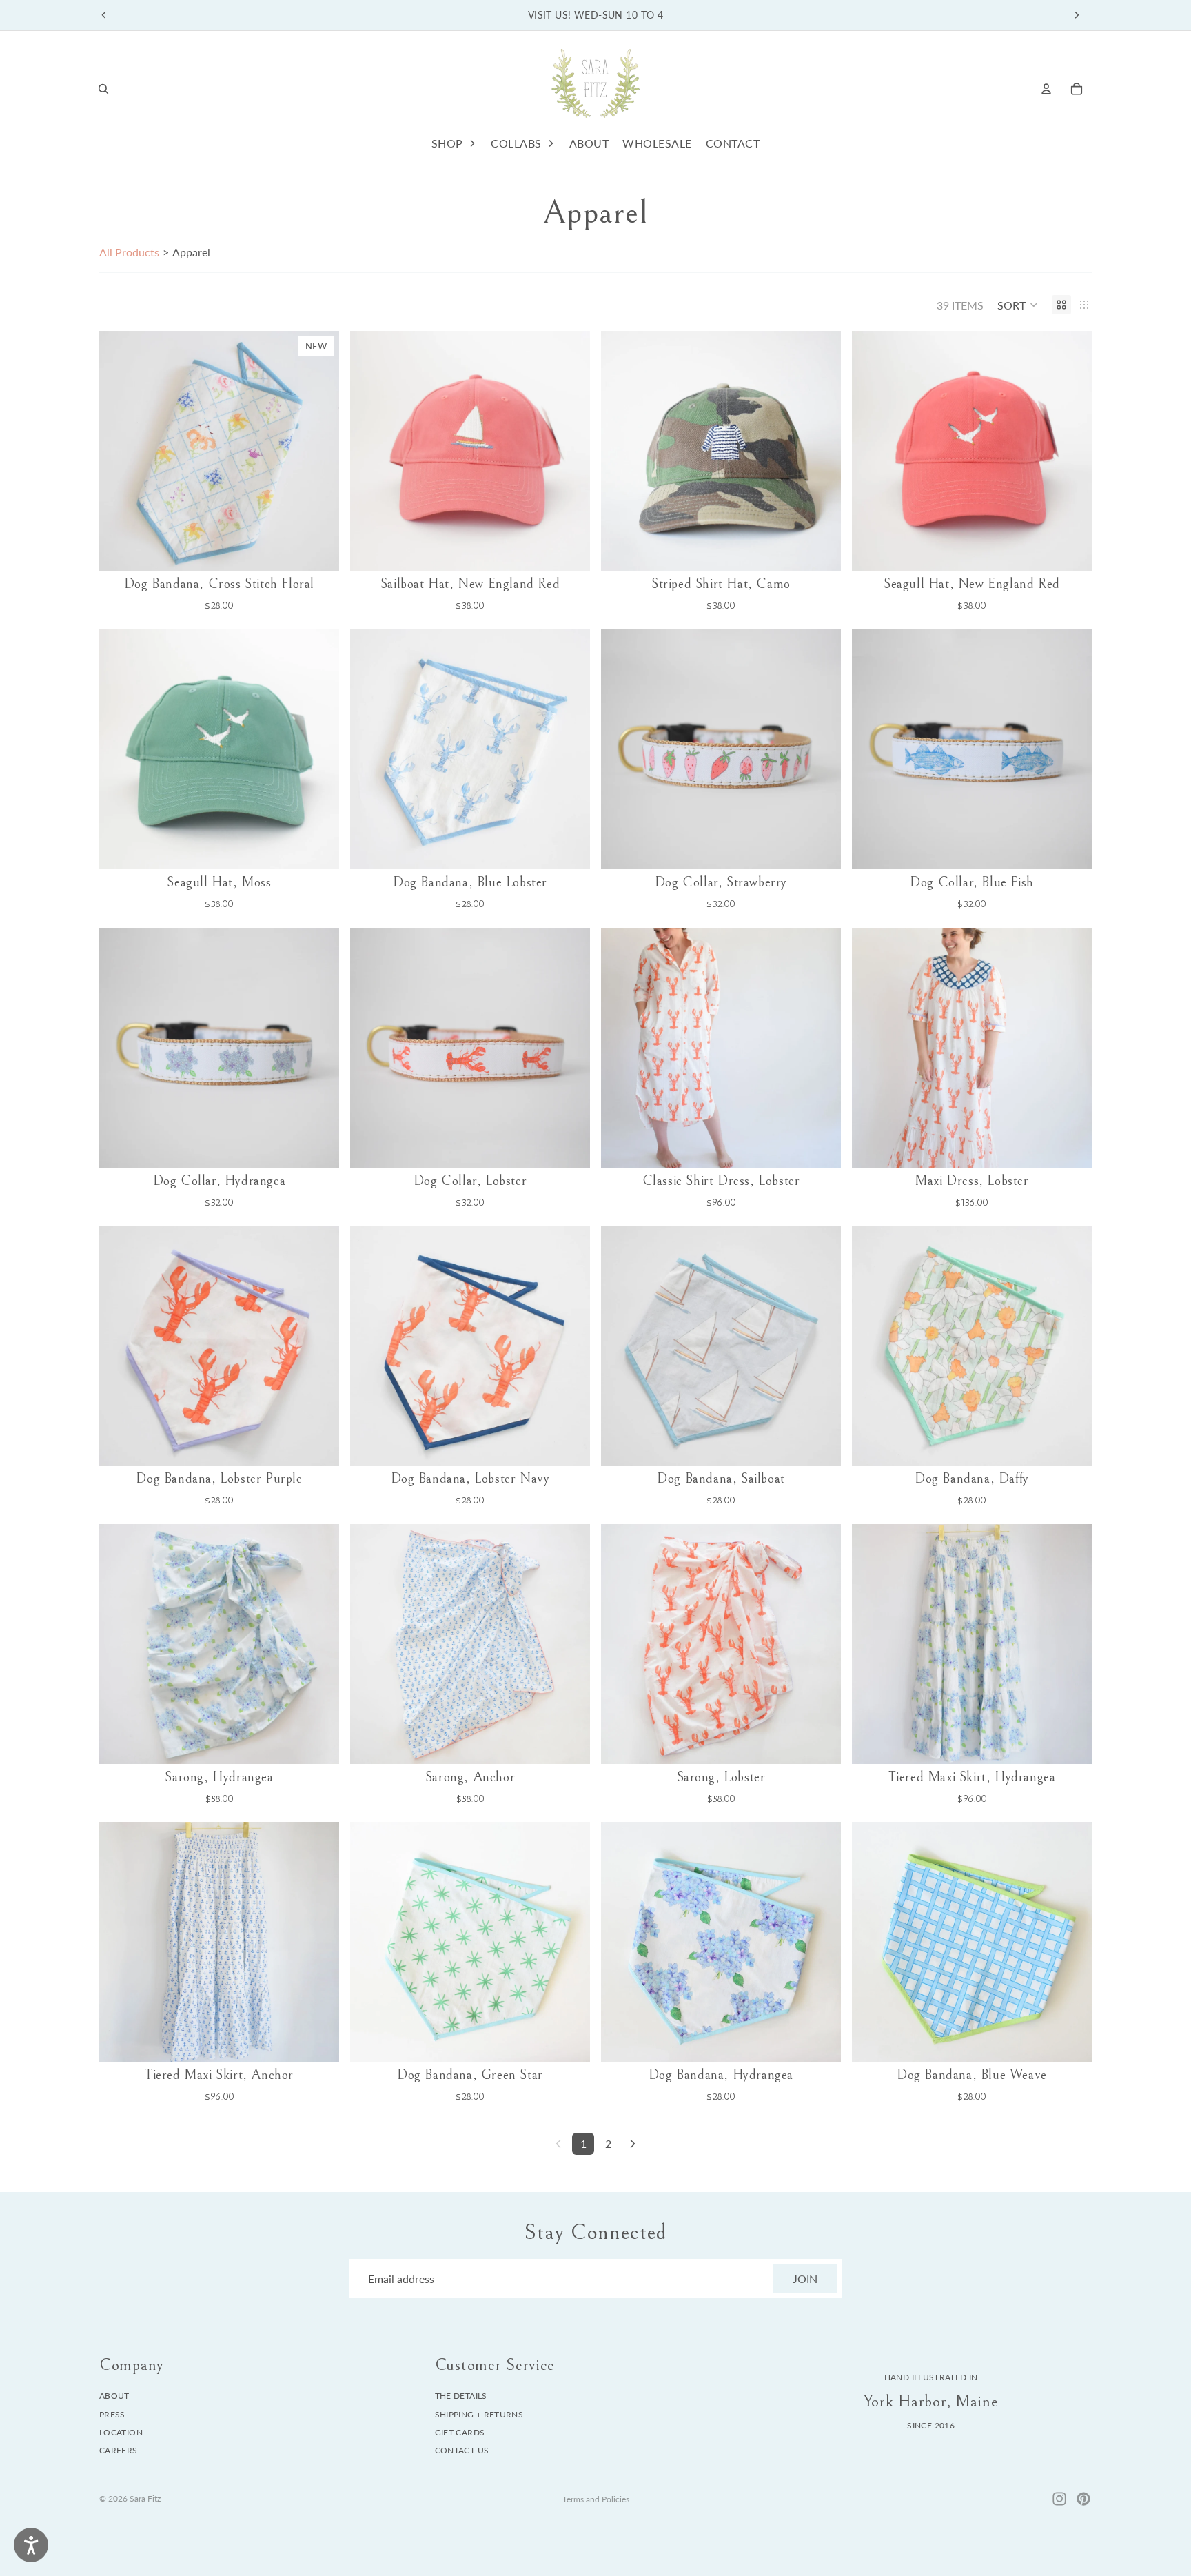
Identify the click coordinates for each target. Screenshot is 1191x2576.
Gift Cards (460, 2432)
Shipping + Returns (479, 2414)
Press (112, 2414)
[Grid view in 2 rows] (1061, 305)
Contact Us (462, 2451)
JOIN (805, 2279)
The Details (461, 2396)
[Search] (103, 89)
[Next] (633, 2144)
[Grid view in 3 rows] (1084, 305)
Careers (119, 2451)
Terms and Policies (596, 2499)
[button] (1018, 305)
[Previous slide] (104, 15)
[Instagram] (1059, 2499)
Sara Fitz (145, 2498)
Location (121, 2432)
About (114, 2396)
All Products (129, 252)
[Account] (1046, 89)
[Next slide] (1077, 15)
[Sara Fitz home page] (595, 89)
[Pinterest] (1083, 2499)
